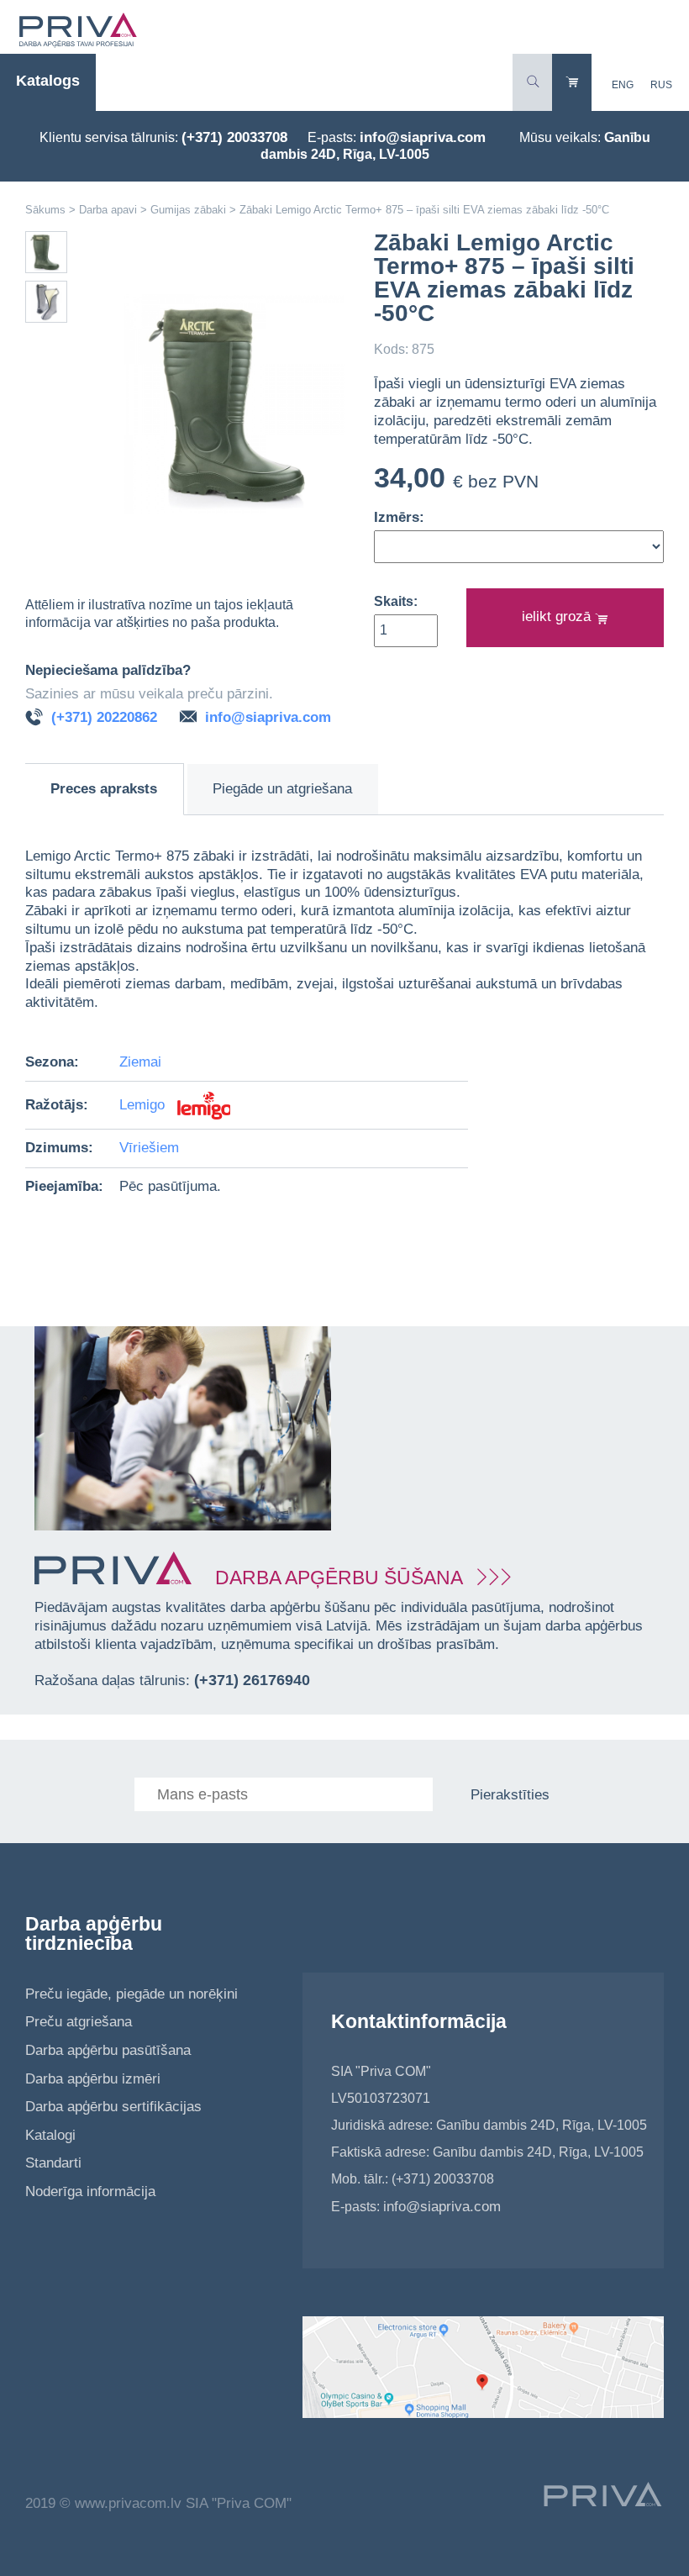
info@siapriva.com (423, 137)
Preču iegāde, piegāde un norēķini (131, 1994)
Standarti (53, 2163)
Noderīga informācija (90, 2191)
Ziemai (140, 1062)
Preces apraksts (104, 789)
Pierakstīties (510, 1795)
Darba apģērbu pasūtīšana (108, 2050)
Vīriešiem (149, 1148)
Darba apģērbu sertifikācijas (113, 2107)
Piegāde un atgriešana (282, 789)
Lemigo (144, 1105)
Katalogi (50, 2135)
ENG (623, 85)
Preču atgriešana (79, 2022)
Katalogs (48, 81)
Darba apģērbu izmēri (93, 2079)
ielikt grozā (558, 616)
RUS (661, 85)
